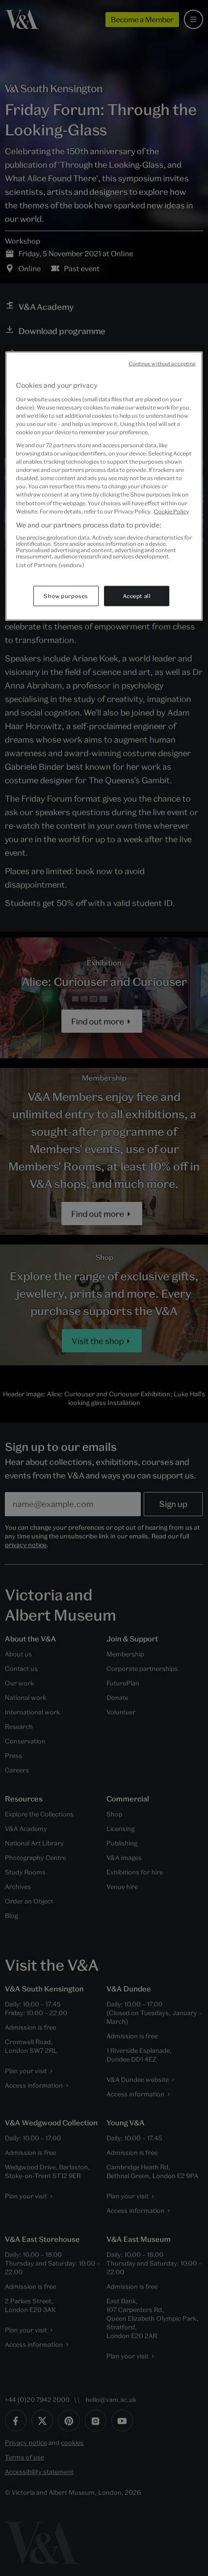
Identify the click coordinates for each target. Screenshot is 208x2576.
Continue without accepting (162, 364)
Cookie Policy (171, 511)
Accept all (137, 595)
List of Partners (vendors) (50, 565)
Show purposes (66, 595)
